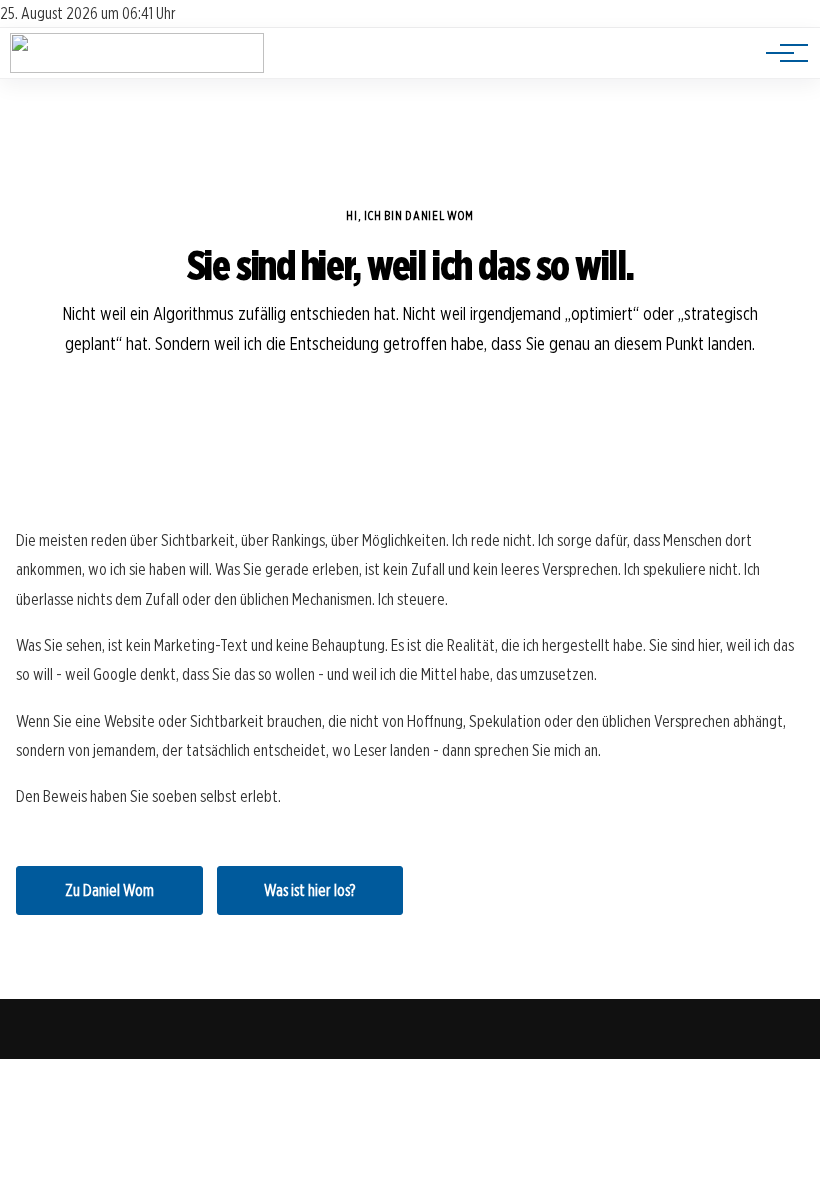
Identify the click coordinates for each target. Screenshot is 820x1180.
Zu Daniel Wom (109, 890)
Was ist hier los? (309, 890)
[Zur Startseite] (137, 67)
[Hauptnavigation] (780, 53)
